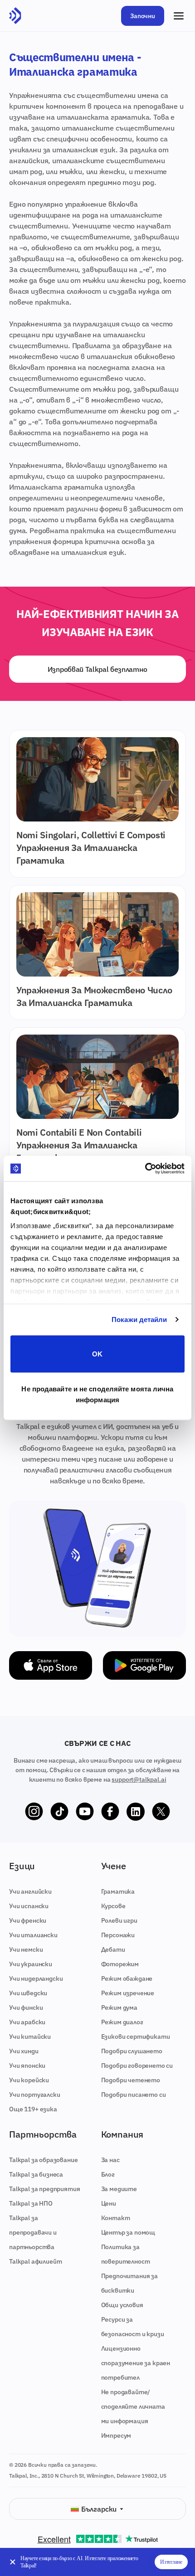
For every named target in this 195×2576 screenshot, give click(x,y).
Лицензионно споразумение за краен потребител (136, 2363)
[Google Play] (144, 1665)
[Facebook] (110, 1812)
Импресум (116, 2435)
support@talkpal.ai (139, 1779)
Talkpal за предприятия (44, 2189)
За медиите (119, 2189)
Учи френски (28, 1920)
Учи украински (31, 1964)
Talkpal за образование (43, 2160)
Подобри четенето (131, 2080)
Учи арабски (27, 2022)
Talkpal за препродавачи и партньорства (33, 2232)
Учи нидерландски (36, 1978)
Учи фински (26, 2007)
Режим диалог (122, 2022)
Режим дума (119, 2007)
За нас (110, 2160)
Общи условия (122, 2305)
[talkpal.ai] (15, 16)
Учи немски (26, 1949)
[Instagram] (34, 1812)
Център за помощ (128, 2232)
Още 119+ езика (33, 2109)
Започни (143, 16)
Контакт (116, 2218)
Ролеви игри (119, 1920)
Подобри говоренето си (137, 2066)
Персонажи (118, 1935)
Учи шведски (28, 1993)
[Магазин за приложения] (51, 1665)
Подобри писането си (134, 2095)
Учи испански (29, 1906)
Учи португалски (35, 2095)
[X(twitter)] (161, 1812)
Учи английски (30, 1891)
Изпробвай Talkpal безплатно (97, 669)
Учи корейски (29, 2080)
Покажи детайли (139, 1320)
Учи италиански (33, 1935)
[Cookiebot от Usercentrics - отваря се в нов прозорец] (145, 1169)
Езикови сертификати (136, 2036)
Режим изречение (128, 1993)
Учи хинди (24, 2051)
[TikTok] (59, 1812)
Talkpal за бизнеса (36, 2174)
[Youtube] (85, 1812)
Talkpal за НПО (31, 2203)
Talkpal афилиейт (35, 2261)
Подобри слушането (132, 2051)
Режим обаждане (127, 1978)
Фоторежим (120, 1964)
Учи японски (27, 2066)
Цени (109, 2203)
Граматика (118, 1891)
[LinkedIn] (136, 1812)
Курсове (113, 1906)
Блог (108, 2174)
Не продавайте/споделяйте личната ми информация (133, 2406)
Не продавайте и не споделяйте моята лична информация (97, 1394)
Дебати (113, 1949)
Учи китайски (30, 2036)
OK (97, 1354)
